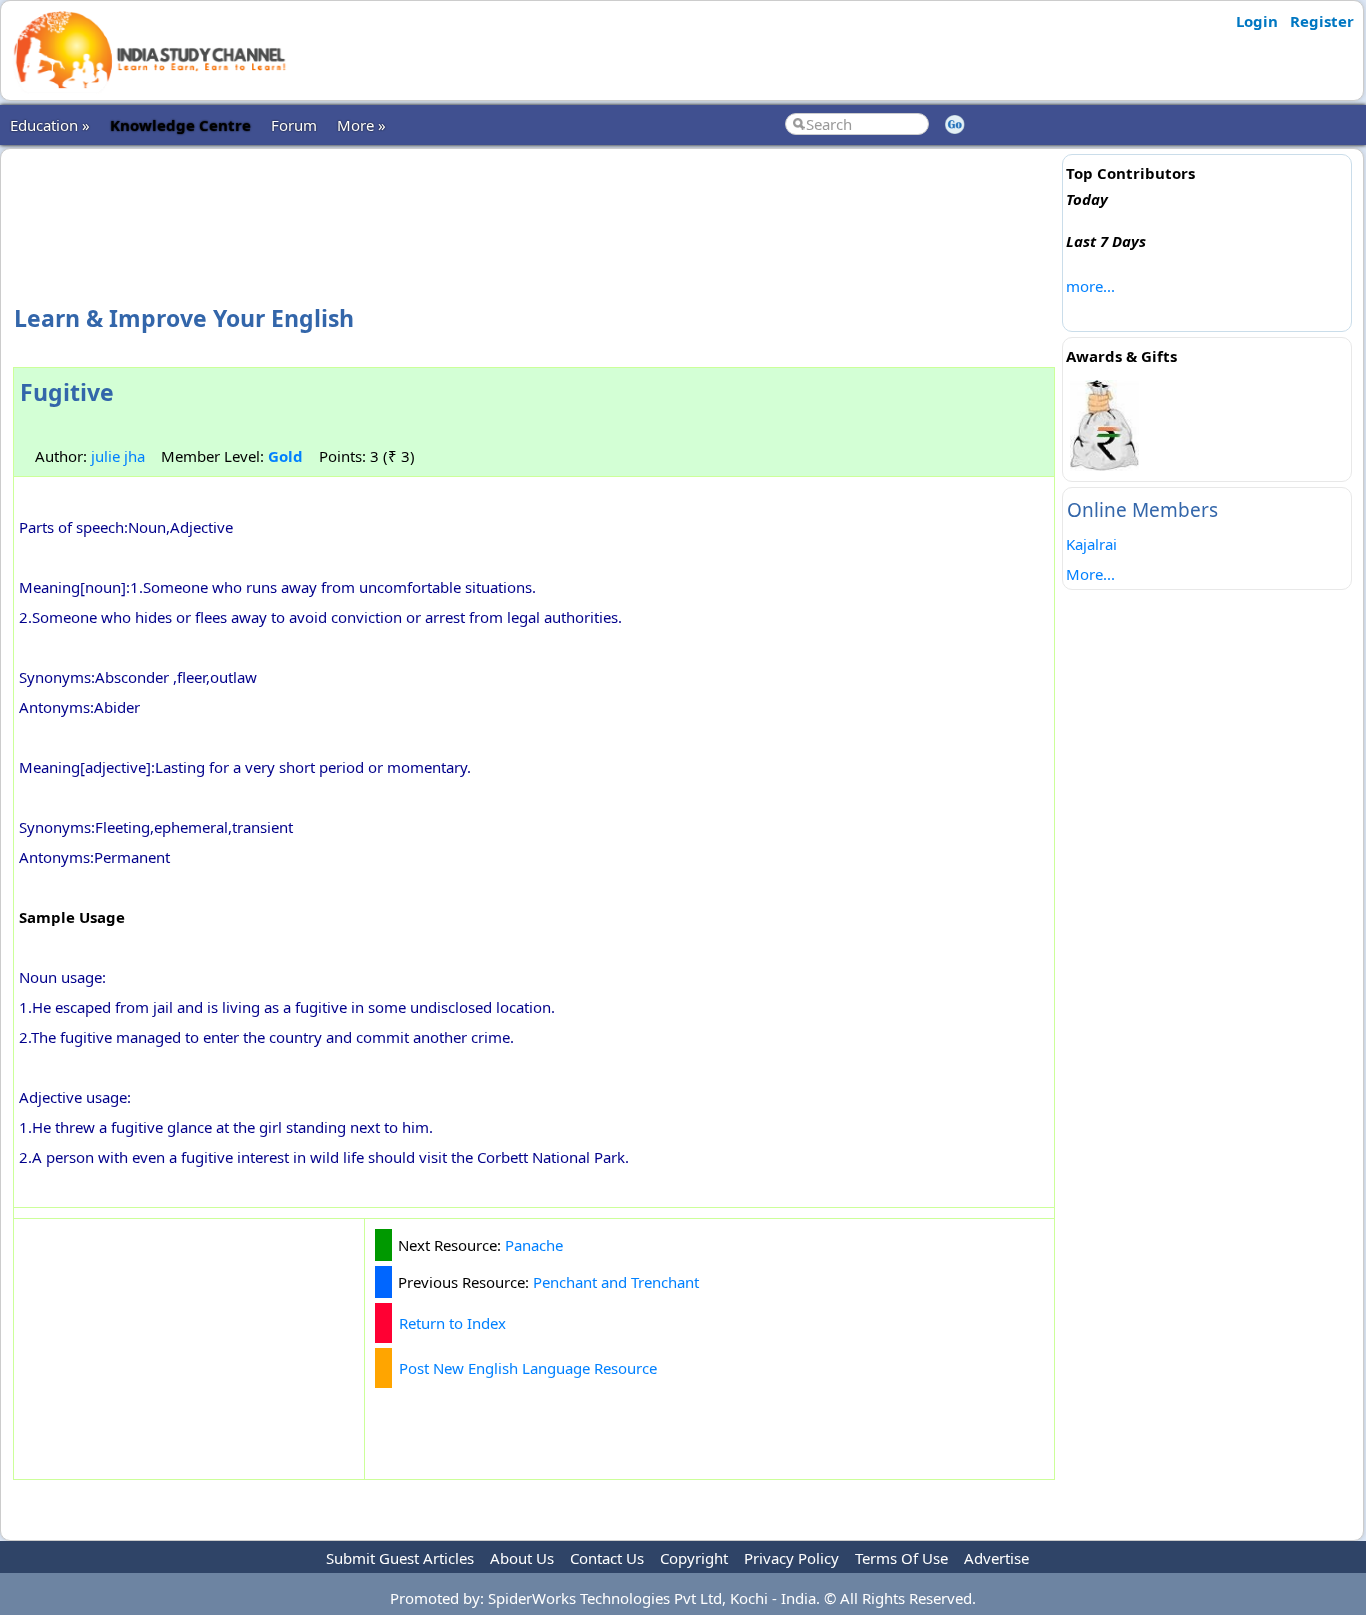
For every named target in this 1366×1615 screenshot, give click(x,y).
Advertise (996, 1558)
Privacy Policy (791, 1558)
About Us (522, 1558)
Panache (534, 1245)
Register (1322, 21)
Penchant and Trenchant (616, 1282)
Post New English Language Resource (528, 1368)
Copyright (694, 1558)
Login (1257, 21)
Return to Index (452, 1323)
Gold (285, 456)
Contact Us (607, 1558)
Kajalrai (1091, 544)
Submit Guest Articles (400, 1558)
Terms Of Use (901, 1558)
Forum (294, 125)
